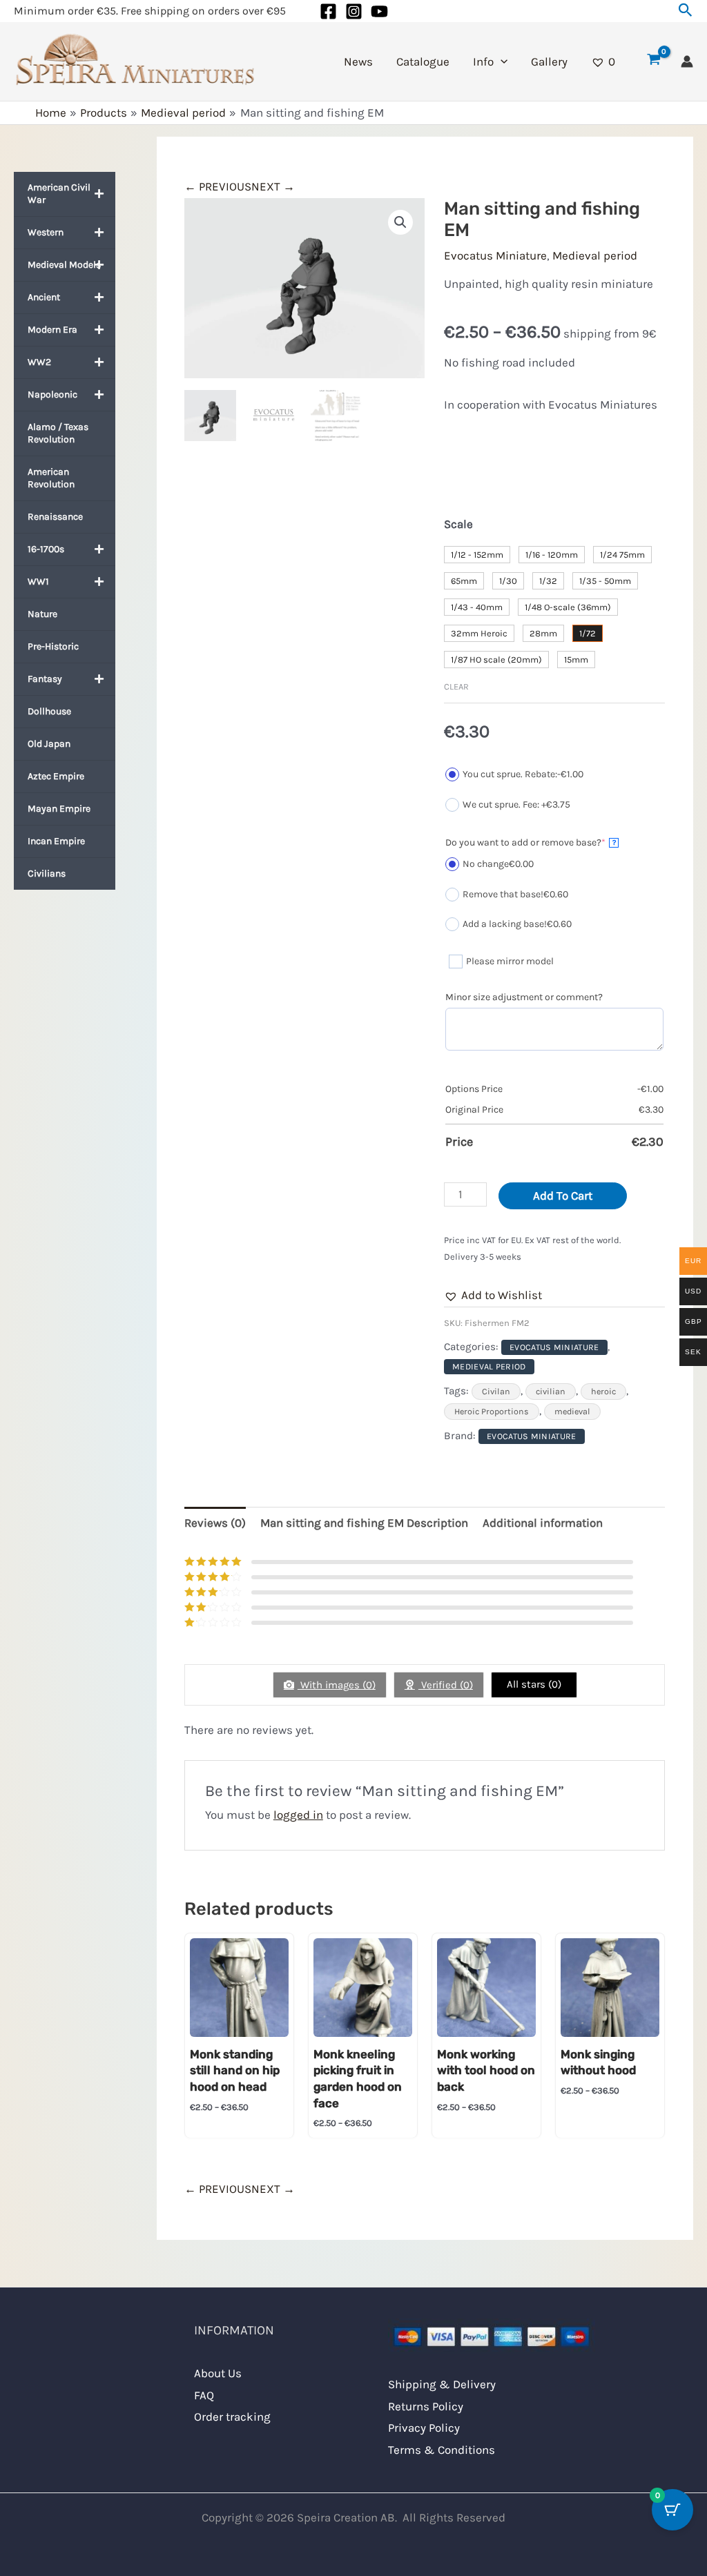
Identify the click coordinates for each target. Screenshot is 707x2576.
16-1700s (46, 549)
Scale (458, 524)
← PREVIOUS (218, 186)
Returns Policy (426, 2406)
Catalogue (423, 61)
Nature (42, 614)
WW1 (38, 582)
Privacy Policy (424, 2428)
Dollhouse (49, 711)
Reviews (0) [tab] (215, 1523)
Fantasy (45, 679)
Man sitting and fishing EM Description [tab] (364, 1523)
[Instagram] (354, 11)
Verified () (446, 1685)
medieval (572, 1412)
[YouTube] (379, 11)
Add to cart (563, 1196)
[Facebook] (328, 11)
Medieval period (595, 255)
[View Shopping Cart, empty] (654, 61)
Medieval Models (64, 265)
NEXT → (273, 186)
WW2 (39, 362)
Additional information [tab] (543, 1523)
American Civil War (59, 194)
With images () (337, 1685)
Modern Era (52, 330)
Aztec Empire (56, 776)
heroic (603, 1392)
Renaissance (55, 517)
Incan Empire (56, 841)
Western (46, 232)
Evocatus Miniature (495, 255)
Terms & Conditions (442, 2450)
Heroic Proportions (492, 1412)
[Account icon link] (687, 61)
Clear (456, 686)
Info (483, 61)
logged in (298, 1815)
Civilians (47, 874)
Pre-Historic (53, 646)
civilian (551, 1392)
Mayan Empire (59, 809)
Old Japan (49, 744)
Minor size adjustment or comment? (524, 997)
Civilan (496, 1392)
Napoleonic (52, 394)
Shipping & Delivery (442, 2384)
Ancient (44, 297)
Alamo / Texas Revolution (58, 433)
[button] (686, 11)
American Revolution (51, 478)
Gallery (549, 61)
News (358, 61)
